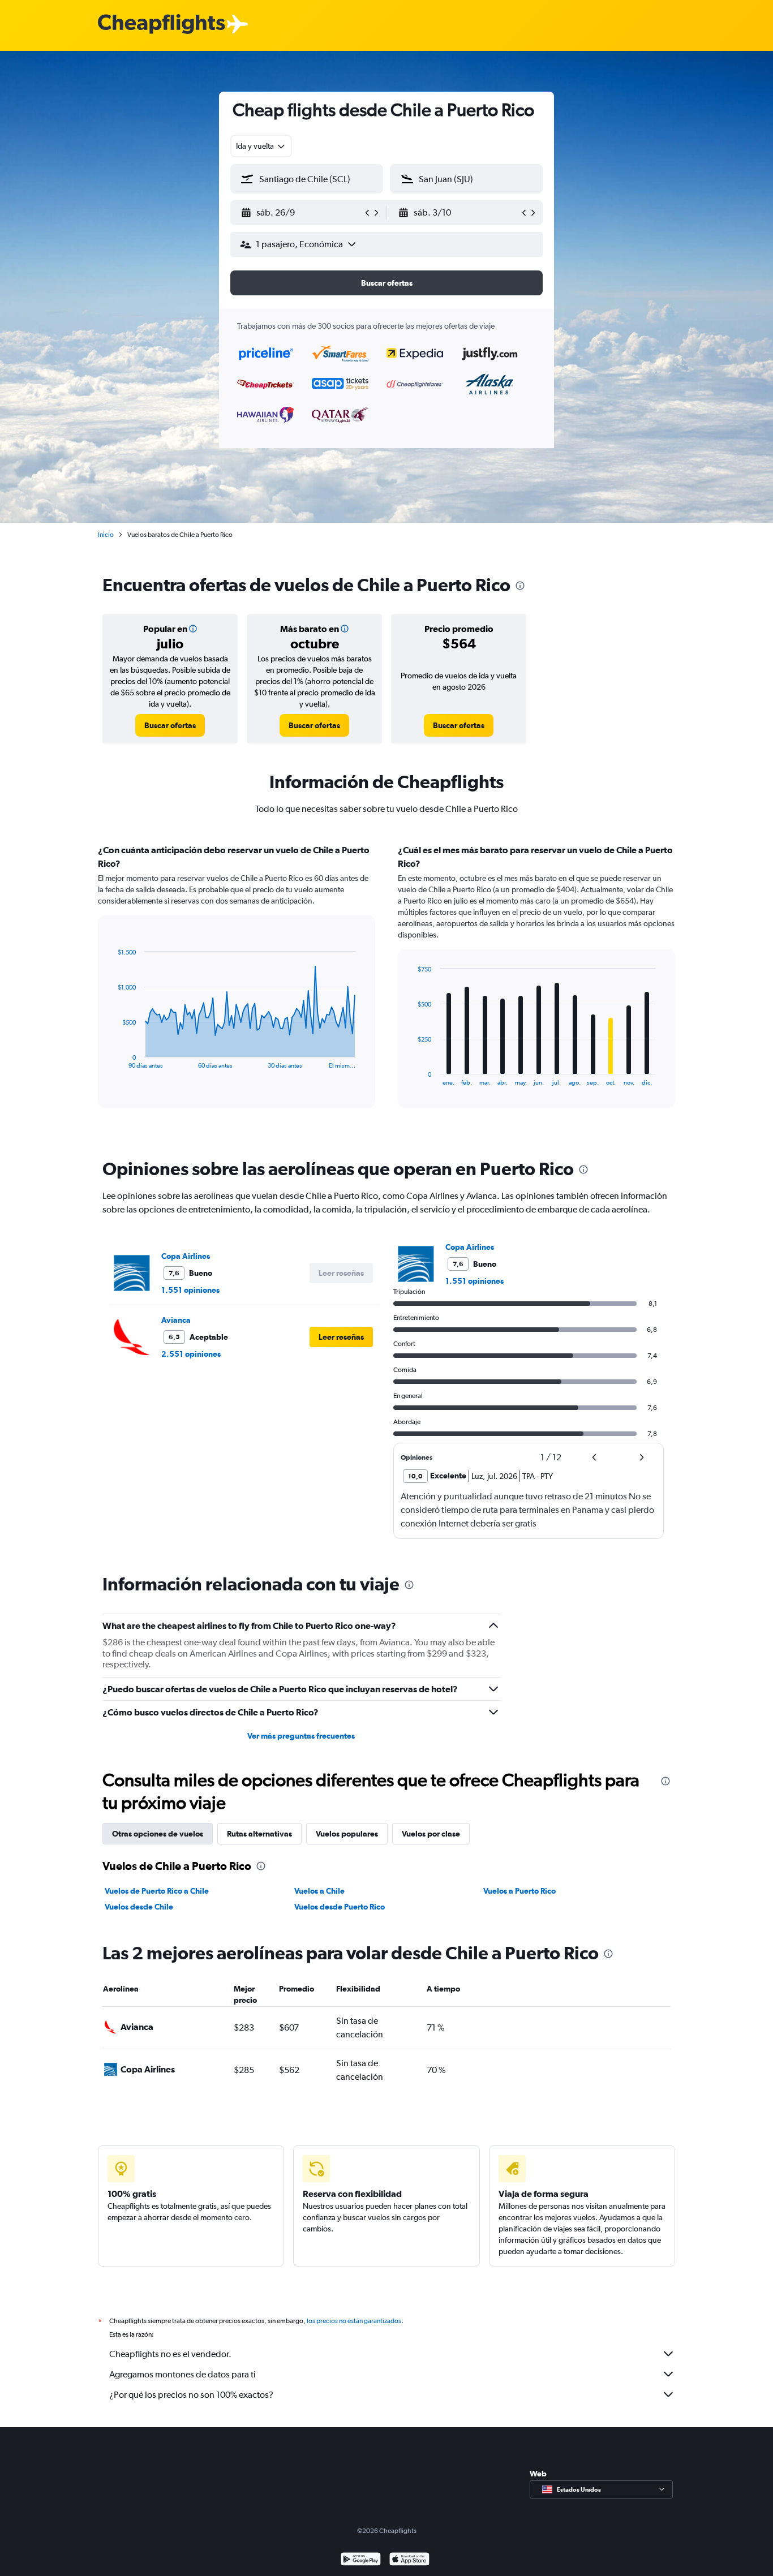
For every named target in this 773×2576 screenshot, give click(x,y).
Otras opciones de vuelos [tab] (158, 1834)
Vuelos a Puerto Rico (519, 1891)
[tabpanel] (386, 987)
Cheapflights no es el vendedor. (170, 2354)
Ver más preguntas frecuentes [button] (301, 1736)
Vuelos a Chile (319, 1891)
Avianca (176, 1320)
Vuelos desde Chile (139, 1907)
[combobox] (261, 146)
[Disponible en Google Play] (361, 2560)
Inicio (106, 535)
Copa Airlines (186, 1256)
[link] (170, 725)
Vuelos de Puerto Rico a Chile (157, 1891)
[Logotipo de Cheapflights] (161, 25)
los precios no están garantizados (354, 2321)
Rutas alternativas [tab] (259, 1834)
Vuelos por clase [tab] (431, 1834)
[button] (302, 213)
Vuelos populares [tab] (347, 1834)
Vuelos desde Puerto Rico (340, 1907)
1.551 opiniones (190, 1290)
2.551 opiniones (191, 1354)
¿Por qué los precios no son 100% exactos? (191, 2395)
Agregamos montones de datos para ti (182, 2374)
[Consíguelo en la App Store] (409, 2560)
